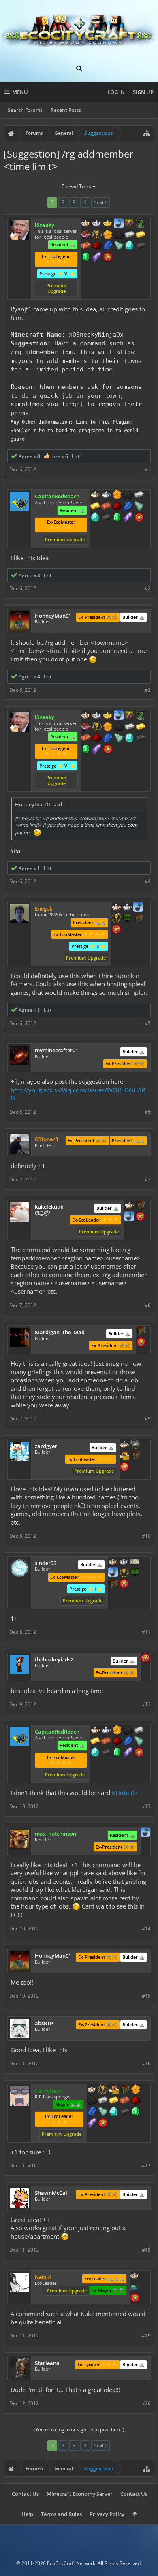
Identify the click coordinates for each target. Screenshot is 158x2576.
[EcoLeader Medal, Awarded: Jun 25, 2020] (86, 224)
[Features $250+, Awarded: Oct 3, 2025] (92, 2112)
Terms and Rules (61, 2514)
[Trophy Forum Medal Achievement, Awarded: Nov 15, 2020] (116, 930)
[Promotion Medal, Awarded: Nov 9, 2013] (113, 1584)
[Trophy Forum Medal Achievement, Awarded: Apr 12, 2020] (108, 258)
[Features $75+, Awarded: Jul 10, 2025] (130, 235)
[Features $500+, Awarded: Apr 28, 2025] (106, 518)
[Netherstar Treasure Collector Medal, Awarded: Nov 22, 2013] (135, 1445)
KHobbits (125, 1793)
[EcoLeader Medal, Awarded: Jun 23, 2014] (129, 1206)
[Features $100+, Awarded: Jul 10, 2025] (141, 235)
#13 (146, 1806)
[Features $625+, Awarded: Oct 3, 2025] (136, 2112)
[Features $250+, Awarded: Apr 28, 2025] (128, 507)
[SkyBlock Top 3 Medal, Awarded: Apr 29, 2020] (130, 224)
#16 (146, 2063)
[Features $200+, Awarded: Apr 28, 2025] (117, 507)
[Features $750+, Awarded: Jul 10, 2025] (97, 258)
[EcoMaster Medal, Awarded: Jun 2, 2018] (124, 1562)
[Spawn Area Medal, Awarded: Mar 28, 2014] (114, 2090)
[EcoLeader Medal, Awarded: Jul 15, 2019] (95, 495)
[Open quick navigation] (147, 133)
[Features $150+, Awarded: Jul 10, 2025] (86, 246)
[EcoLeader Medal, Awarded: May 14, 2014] (124, 1445)
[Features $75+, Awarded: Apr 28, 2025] (139, 495)
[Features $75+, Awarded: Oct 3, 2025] (103, 2101)
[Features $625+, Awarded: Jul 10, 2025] (86, 258)
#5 (148, 1023)
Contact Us (25, 2494)
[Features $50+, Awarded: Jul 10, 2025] (119, 235)
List (76, 456)
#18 (146, 2250)
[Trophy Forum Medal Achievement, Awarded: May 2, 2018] (124, 1584)
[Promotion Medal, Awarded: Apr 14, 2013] (141, 1331)
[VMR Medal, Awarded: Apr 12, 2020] (141, 224)
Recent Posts (66, 110)
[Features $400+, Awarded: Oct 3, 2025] (114, 2112)
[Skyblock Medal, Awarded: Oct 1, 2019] (129, 1217)
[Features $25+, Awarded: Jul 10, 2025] (108, 235)
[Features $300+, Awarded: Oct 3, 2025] (103, 2112)
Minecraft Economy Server (80, 2494)
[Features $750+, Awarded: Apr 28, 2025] (128, 518)
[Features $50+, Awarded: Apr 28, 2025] (128, 495)
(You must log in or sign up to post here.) (79, 2430)
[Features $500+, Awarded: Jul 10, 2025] (141, 246)
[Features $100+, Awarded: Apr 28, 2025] (95, 507)
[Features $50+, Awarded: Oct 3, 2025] (92, 2101)
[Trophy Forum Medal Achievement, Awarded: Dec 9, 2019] (139, 518)
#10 (146, 1536)
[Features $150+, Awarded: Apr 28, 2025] (106, 507)
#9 (148, 1419)
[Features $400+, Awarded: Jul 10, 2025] (130, 246)
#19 (146, 2336)
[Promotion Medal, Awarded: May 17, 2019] (138, 919)
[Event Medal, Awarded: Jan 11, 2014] (116, 919)
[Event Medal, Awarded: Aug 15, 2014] (124, 1573)
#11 (146, 1632)
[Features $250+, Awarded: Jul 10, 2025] (108, 246)
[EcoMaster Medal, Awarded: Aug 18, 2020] (97, 224)
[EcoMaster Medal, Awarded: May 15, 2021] (127, 908)
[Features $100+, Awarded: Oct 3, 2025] (114, 2101)
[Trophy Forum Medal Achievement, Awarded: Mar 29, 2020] (124, 1467)
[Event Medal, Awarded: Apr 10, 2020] (97, 235)
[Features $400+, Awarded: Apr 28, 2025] (95, 518)
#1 (148, 469)
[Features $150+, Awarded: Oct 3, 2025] (125, 2101)
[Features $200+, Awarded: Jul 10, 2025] (97, 246)
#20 (146, 2403)
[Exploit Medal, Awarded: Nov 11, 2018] (127, 919)
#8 (148, 1305)
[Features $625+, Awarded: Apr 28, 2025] (117, 518)
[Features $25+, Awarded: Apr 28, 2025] (117, 495)
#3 (148, 690)
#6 (148, 1112)
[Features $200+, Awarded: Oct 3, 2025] (136, 2101)
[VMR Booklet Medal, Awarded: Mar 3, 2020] (86, 235)
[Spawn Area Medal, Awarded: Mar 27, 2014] (124, 1456)
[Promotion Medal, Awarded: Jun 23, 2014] (140, 1206)
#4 (148, 881)
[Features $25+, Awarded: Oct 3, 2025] (136, 2090)
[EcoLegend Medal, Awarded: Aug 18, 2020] (108, 224)
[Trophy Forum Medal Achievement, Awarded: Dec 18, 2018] (145, 1659)
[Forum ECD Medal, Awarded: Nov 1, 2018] (135, 1562)
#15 (146, 1996)
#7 (148, 1180)
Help (27, 2514)
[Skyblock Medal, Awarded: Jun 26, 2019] (138, 908)
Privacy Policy (107, 2514)
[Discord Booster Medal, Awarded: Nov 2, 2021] (135, 2287)
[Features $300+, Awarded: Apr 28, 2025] (139, 507)
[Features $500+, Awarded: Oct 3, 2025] (125, 2112)
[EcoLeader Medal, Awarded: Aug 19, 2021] (135, 2276)
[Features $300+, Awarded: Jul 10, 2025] (119, 246)
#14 (146, 1929)
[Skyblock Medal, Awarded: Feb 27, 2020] (119, 224)
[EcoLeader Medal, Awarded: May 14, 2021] (116, 908)
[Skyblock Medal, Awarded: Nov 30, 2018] (113, 1573)
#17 (146, 2166)
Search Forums (25, 110)
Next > (100, 202)
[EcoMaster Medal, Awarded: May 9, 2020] (106, 495)
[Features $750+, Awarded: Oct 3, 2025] (92, 2124)
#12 (146, 1704)
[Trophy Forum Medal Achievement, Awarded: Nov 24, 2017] (140, 1217)
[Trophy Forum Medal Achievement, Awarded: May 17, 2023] (141, 1343)
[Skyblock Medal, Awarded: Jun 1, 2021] (145, 1833)
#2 (148, 588)
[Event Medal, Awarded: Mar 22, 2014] (103, 2090)
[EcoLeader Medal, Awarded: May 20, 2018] (113, 1562)
